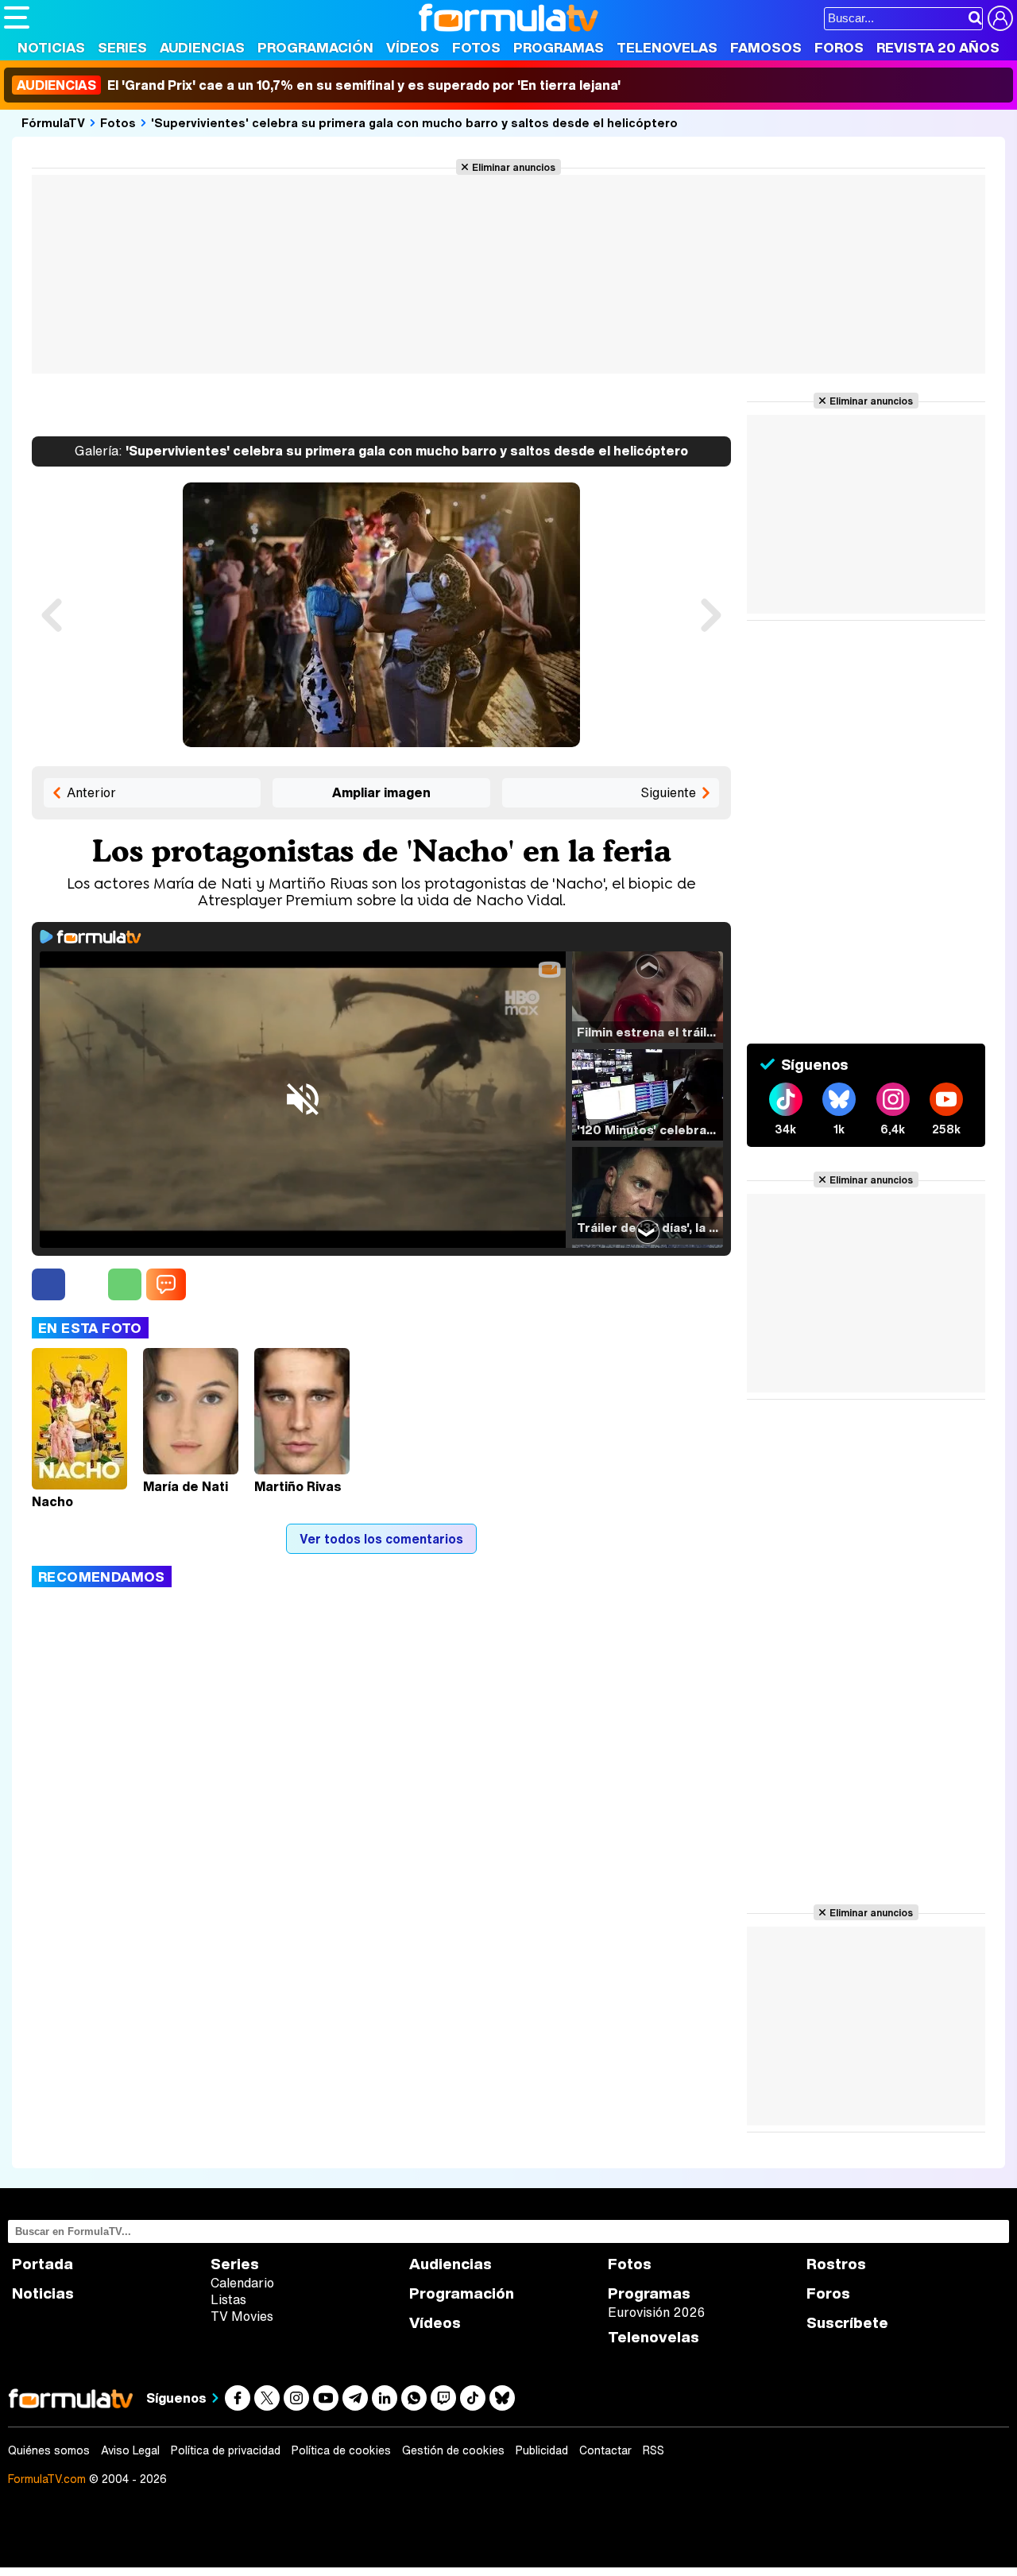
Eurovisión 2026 (656, 2312)
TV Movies (242, 2316)
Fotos (476, 47)
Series (122, 47)
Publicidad (542, 2450)
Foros (839, 47)
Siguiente (668, 792)
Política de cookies (341, 2450)
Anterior (91, 792)
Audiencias (202, 47)
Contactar (605, 2450)
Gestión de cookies (453, 2450)
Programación (315, 47)
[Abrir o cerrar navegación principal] (17, 17)
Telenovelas (667, 47)
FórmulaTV (53, 122)
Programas (559, 47)
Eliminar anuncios (514, 167)
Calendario (242, 2283)
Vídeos (413, 47)
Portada (43, 2264)
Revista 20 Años (938, 47)
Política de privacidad (226, 2450)
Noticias (51, 47)
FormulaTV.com (47, 2479)
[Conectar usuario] (1000, 18)
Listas (228, 2299)
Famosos (766, 47)
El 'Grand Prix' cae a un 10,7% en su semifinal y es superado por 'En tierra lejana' (319, 85)
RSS (654, 2450)
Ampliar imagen (381, 792)
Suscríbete (847, 2323)
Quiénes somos (49, 2450)
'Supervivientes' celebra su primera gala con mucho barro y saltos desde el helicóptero (414, 122)
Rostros (836, 2264)
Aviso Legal (130, 2450)
